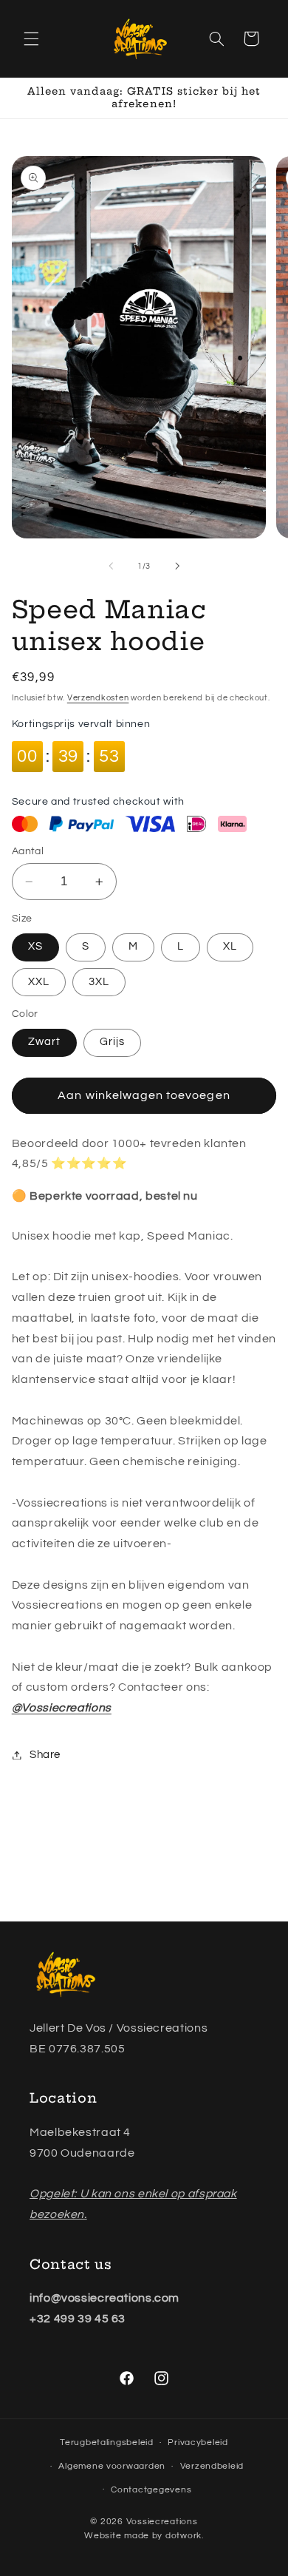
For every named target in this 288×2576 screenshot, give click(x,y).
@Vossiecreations (62, 1708)
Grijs (112, 1042)
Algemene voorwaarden (112, 2466)
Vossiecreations (162, 2522)
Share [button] (45, 1755)
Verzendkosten (98, 698)
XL (230, 946)
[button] (31, 38)
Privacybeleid (198, 2443)
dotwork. (185, 2536)
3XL (99, 982)
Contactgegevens (151, 2490)
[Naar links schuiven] (111, 567)
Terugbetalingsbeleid (107, 2443)
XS (35, 946)
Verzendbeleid (212, 2466)
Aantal (28, 851)
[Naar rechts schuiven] (177, 567)
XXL (39, 982)
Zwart (44, 1042)
